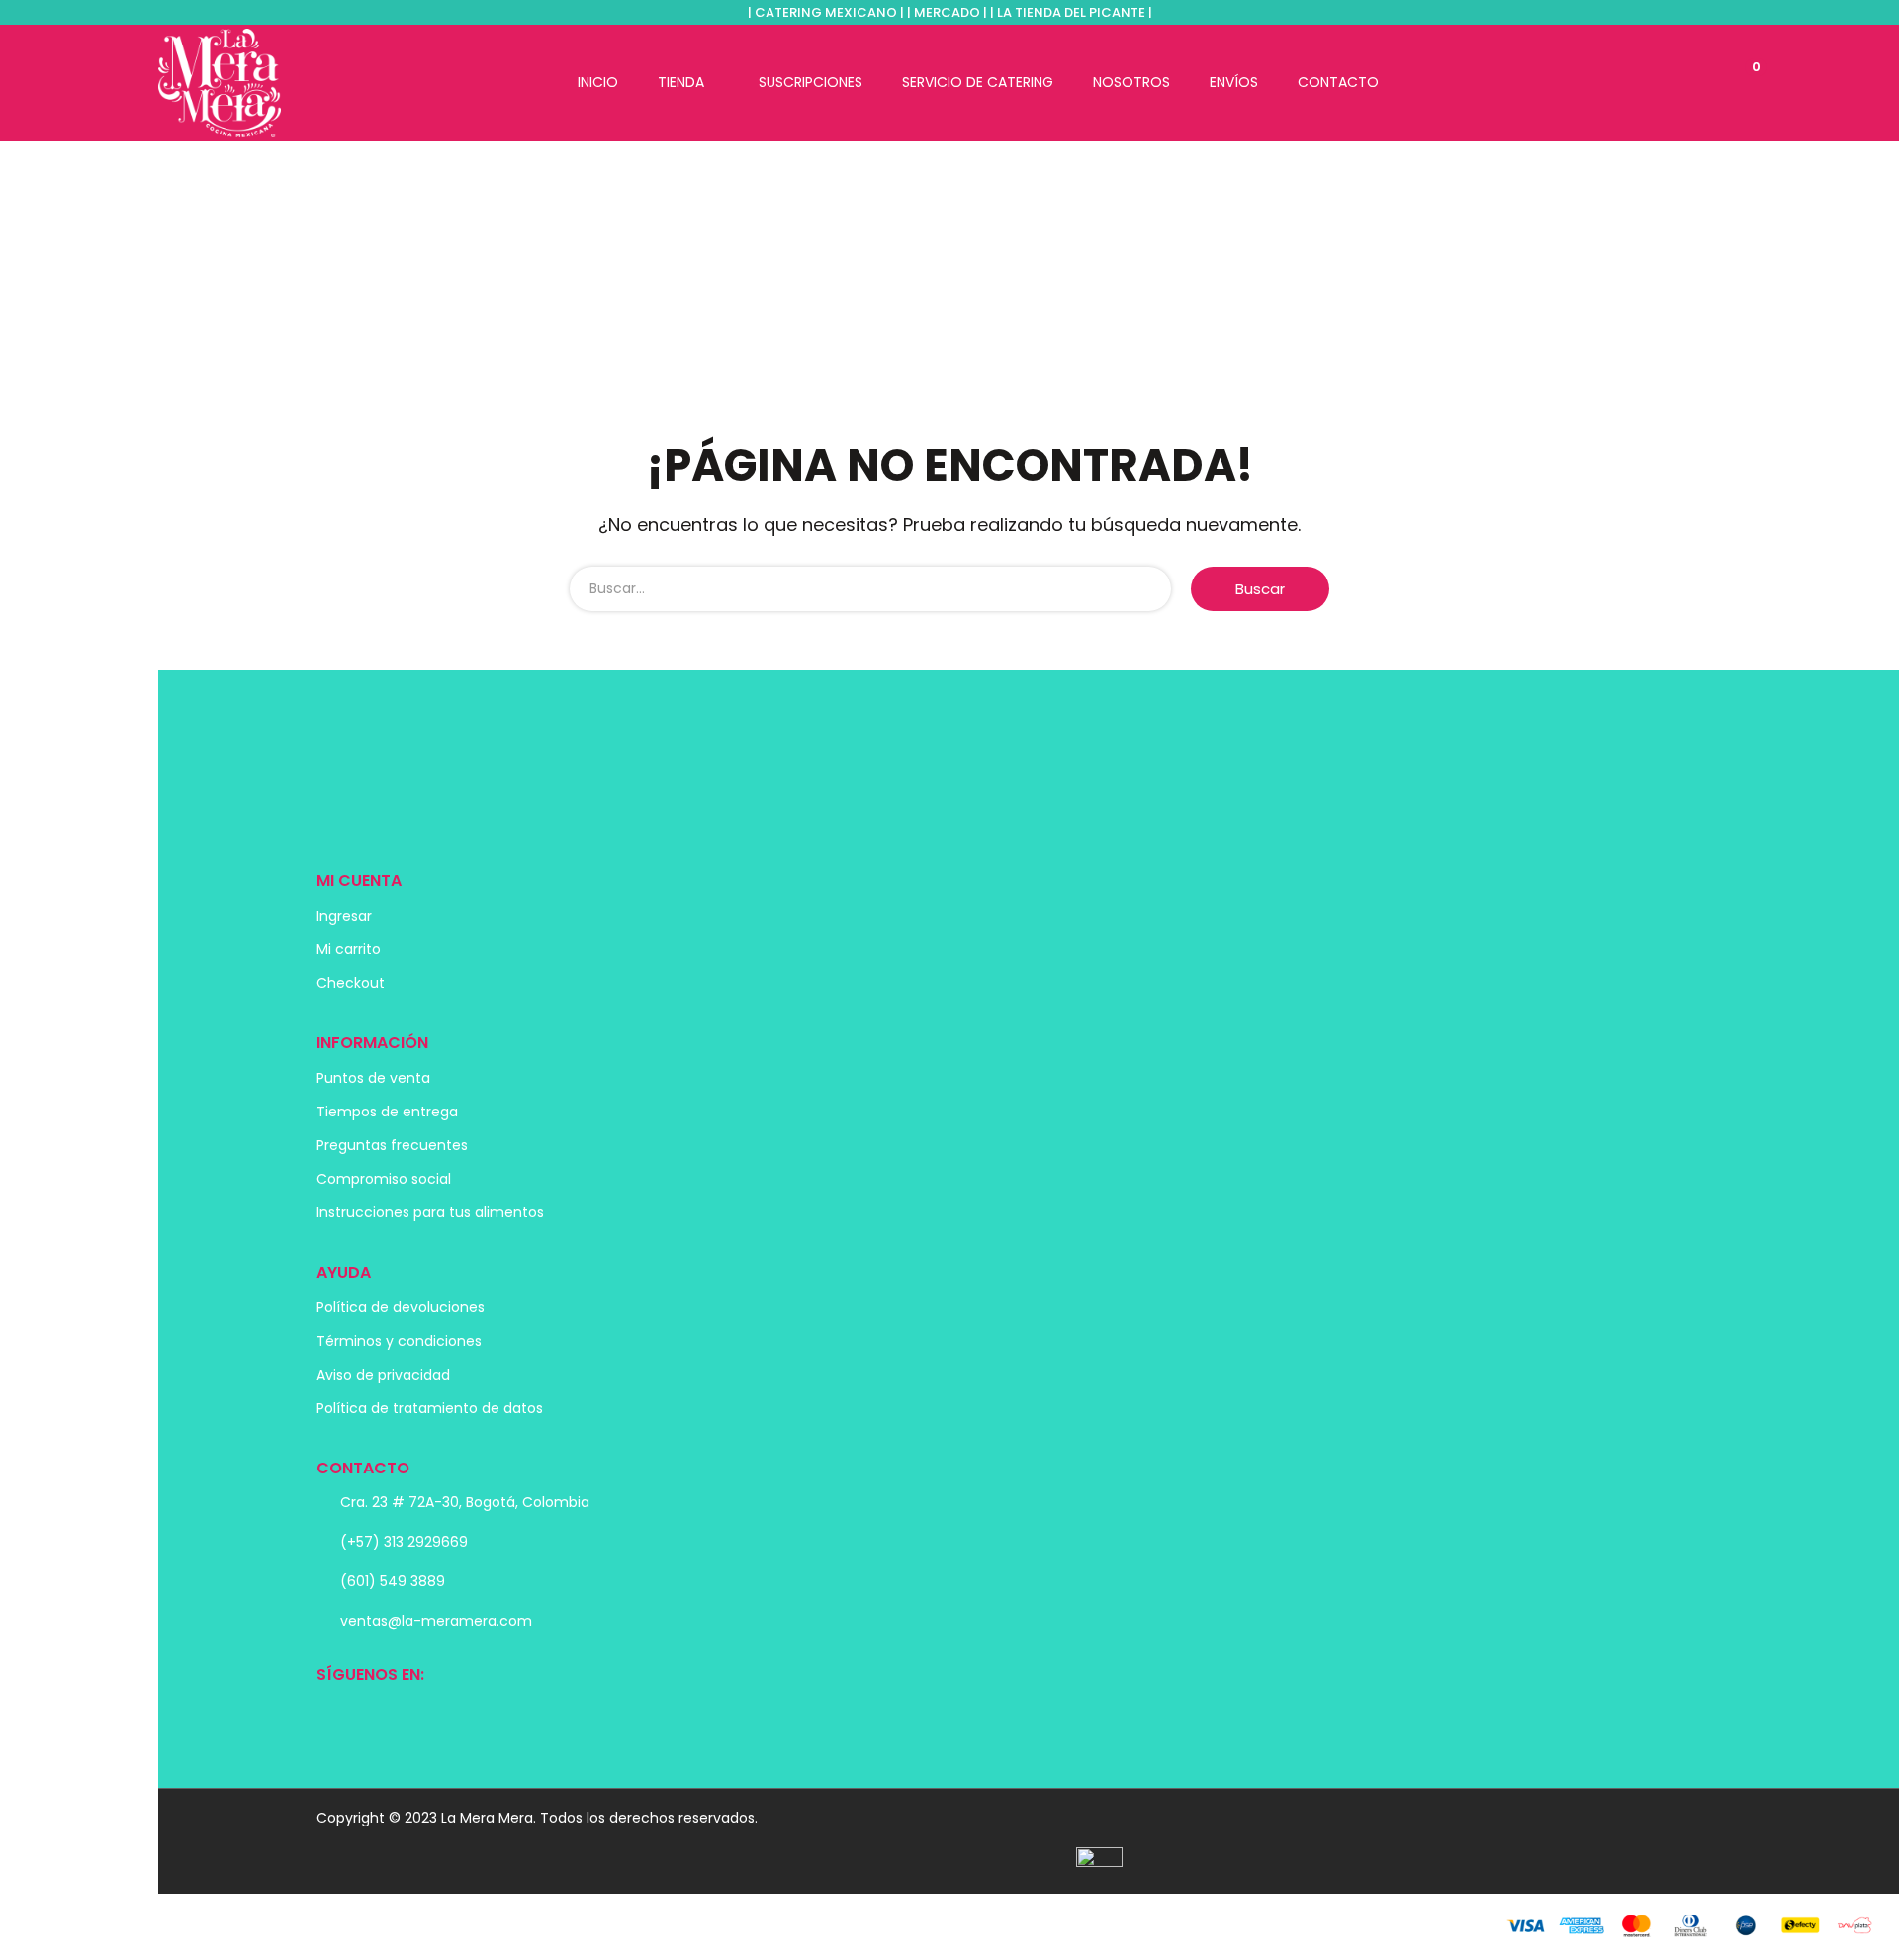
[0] (1734, 82)
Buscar (1260, 589)
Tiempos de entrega (387, 1112)
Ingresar (344, 916)
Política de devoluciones (401, 1307)
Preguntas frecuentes (392, 1145)
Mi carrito (349, 949)
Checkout (351, 983)
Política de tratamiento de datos (430, 1408)
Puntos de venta (373, 1078)
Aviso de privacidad (383, 1375)
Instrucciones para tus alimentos (430, 1212)
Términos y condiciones (399, 1341)
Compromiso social (384, 1179)
